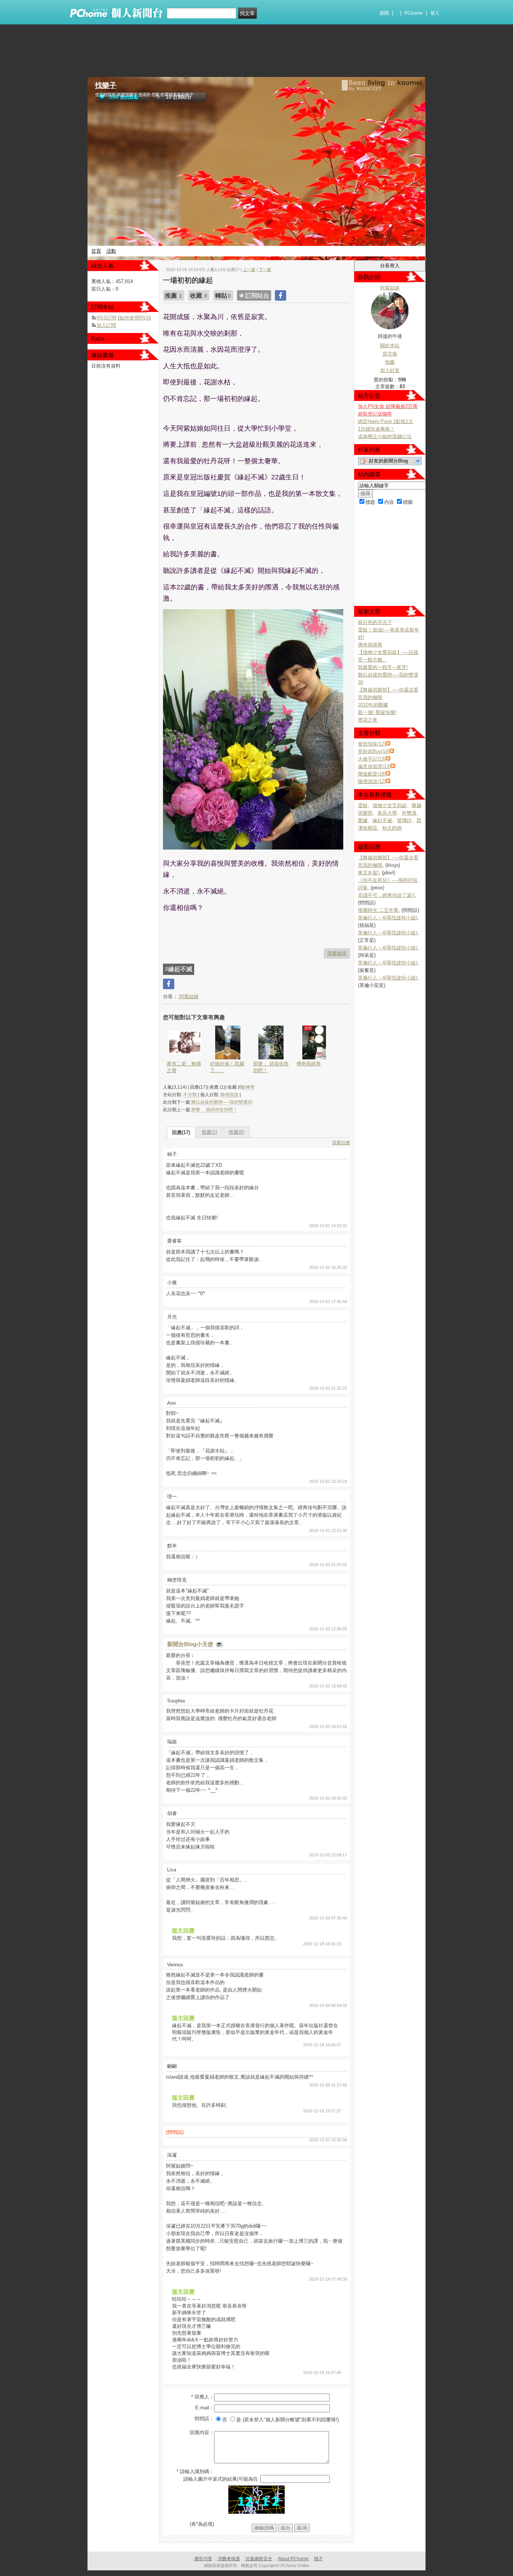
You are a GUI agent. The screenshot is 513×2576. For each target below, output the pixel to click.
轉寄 (250, 1087)
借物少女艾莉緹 (390, 805)
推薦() (209, 1132)
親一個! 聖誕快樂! (377, 712)
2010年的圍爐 (373, 705)
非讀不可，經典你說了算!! (386, 895)
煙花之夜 (368, 720)
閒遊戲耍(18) (372, 774)
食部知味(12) (372, 744)
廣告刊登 (203, 2559)
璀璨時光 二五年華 (378, 910)
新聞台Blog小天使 (191, 1644)
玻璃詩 (404, 820)
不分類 (190, 1095)
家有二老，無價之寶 (184, 1067)
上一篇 (249, 270)
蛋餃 (363, 805)
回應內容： (202, 2432)
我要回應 (341, 1143)
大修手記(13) (372, 759)
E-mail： (205, 2408)
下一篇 (265, 270)
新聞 (384, 13)
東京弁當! (368, 873)
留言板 (390, 354)
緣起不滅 (382, 820)
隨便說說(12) (372, 781)
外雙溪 (409, 813)
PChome (413, 13)
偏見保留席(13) (374, 766)
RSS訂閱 (106, 318)
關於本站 (390, 346)
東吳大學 (387, 813)
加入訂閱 (106, 325)
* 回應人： (203, 2397)
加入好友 (390, 370)
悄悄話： (204, 2419)
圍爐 (363, 820)
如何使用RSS (134, 318)
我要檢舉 (337, 953)
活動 (111, 251)
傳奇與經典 (309, 1064)
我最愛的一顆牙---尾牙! (383, 667)
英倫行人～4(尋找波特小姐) (388, 918)
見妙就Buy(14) (374, 751)
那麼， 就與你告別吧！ (271, 1067)
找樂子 (106, 85)
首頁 (96, 251)
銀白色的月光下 (375, 622)
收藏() (236, 1132)
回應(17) (181, 1132)
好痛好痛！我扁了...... (227, 1067)
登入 (435, 13)
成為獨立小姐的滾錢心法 (385, 436)
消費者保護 (229, 2559)
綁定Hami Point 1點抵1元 (386, 421)
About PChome (293, 2559)
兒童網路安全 (259, 2559)
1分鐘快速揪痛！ (376, 429)
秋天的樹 (392, 828)
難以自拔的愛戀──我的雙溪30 (222, 1102)
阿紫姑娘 (188, 997)
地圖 (390, 362)
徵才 (318, 2559)
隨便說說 (229, 1095)
